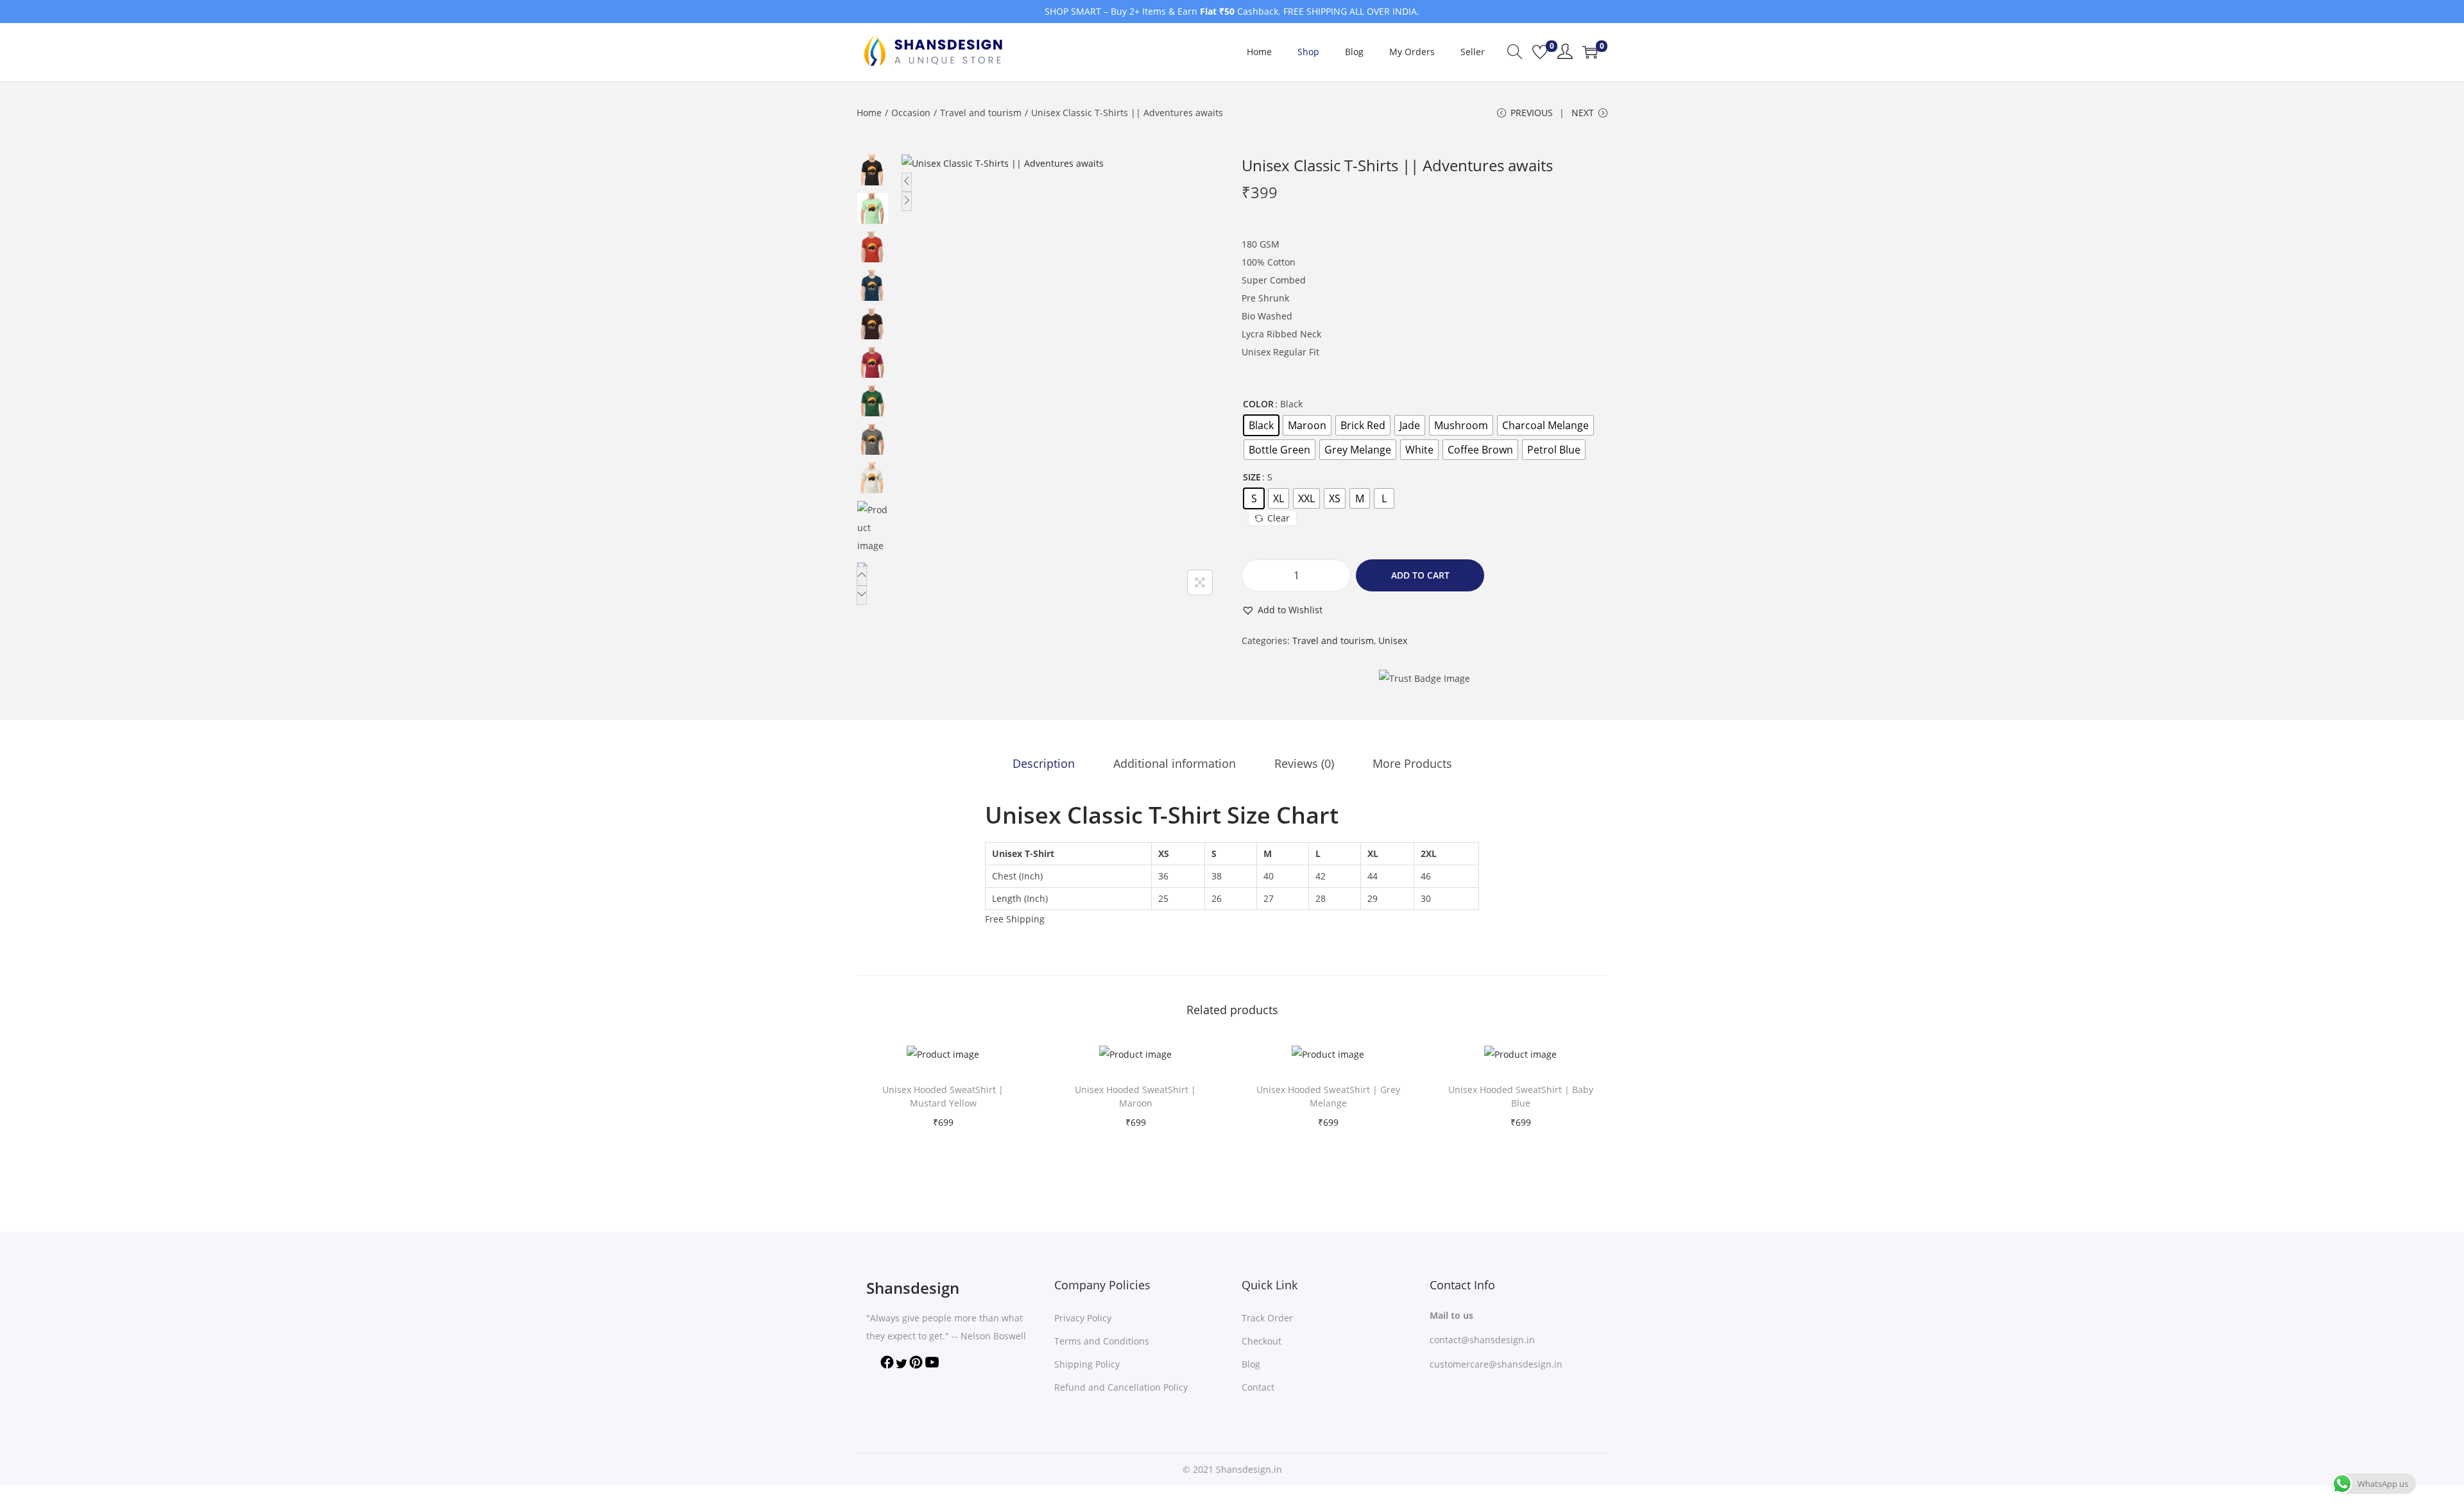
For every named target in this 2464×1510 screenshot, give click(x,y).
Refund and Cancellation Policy (1121, 1387)
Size (1252, 477)
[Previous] (907, 182)
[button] (1282, 610)
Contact (1258, 1387)
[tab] (1044, 763)
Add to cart (1420, 575)
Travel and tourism (981, 113)
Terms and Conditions (1102, 1341)
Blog (1251, 1364)
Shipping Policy (1087, 1364)
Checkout (1262, 1341)
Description (1044, 763)
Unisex (1393, 640)
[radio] (1261, 425)
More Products (1412, 763)
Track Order (1267, 1318)
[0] (1540, 52)
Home (869, 113)
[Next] (907, 201)
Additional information (1175, 763)
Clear (1279, 518)
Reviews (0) (1304, 763)
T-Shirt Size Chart (1244, 815)
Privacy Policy (1083, 1318)
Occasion (911, 113)
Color (1258, 404)
